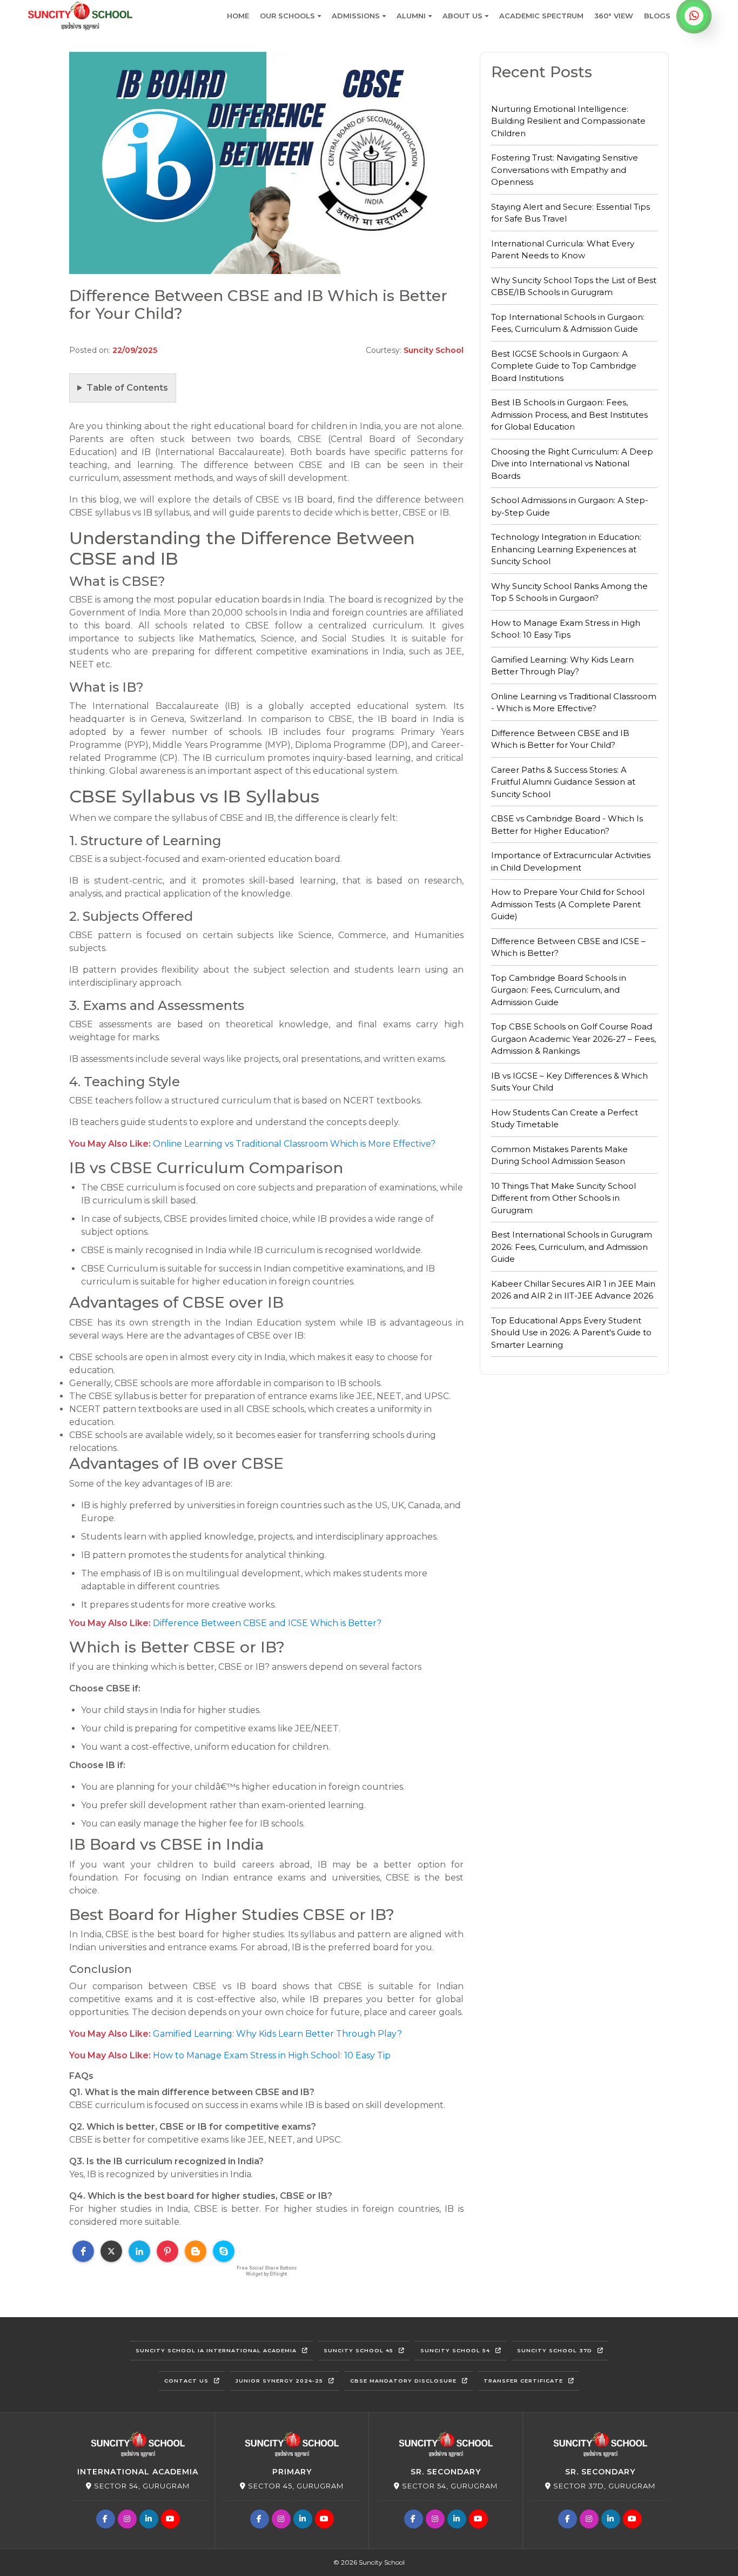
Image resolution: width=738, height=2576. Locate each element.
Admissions (356, 16)
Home (238, 16)
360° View (614, 16)
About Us (462, 16)
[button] (83, 2251)
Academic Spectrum (541, 16)
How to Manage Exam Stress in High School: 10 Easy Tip (272, 2055)
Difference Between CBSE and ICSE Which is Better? (267, 1623)
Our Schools (287, 16)
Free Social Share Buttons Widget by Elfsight (267, 2271)
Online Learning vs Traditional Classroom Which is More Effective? (294, 1144)
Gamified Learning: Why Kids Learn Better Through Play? (277, 2034)
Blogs (657, 16)
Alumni (411, 16)
